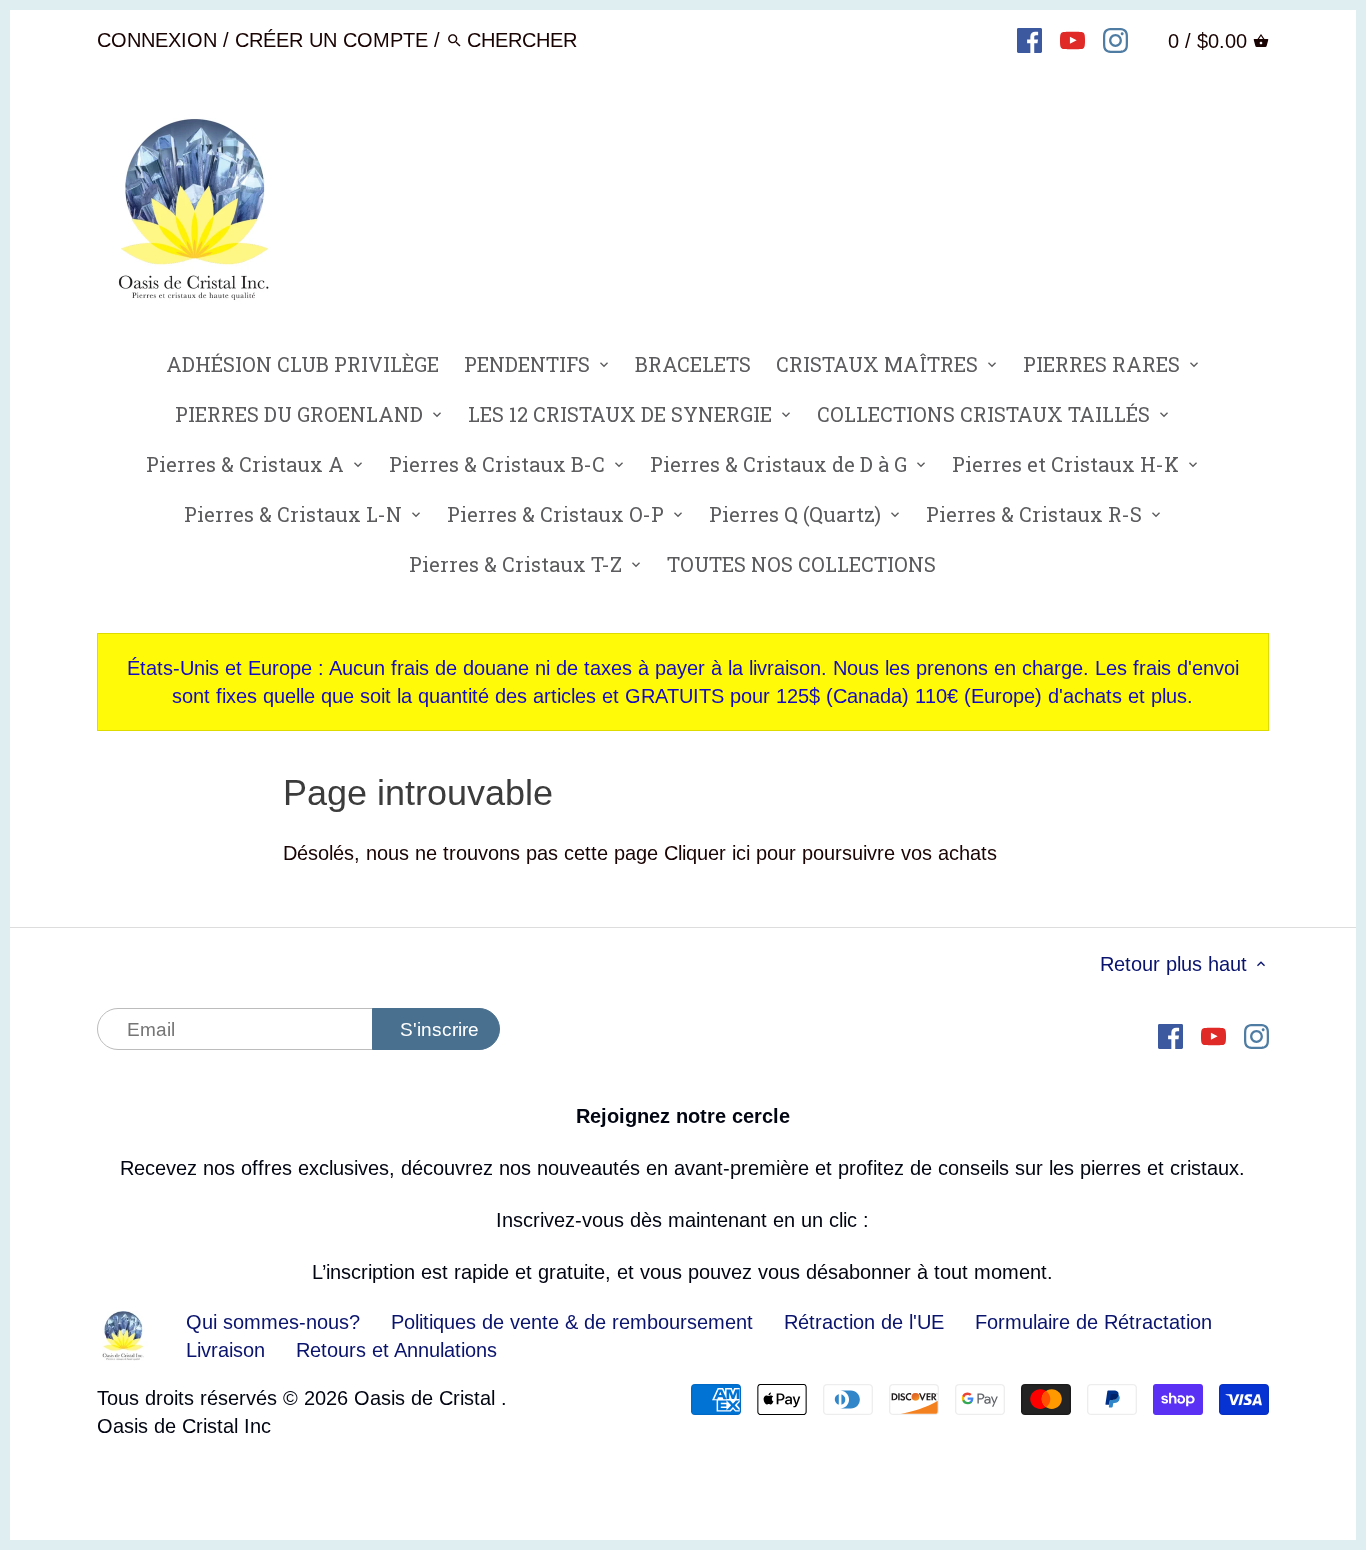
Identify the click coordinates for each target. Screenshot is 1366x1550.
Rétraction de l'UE (864, 1322)
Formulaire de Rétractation (1093, 1322)
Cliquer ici (707, 853)
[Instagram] (1115, 39)
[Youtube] (1072, 39)
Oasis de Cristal (427, 1398)
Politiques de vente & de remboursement (572, 1322)
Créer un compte (331, 40)
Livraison (228, 1350)
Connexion (157, 40)
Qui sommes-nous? (273, 1322)
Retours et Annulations (396, 1350)
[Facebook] (1029, 39)
